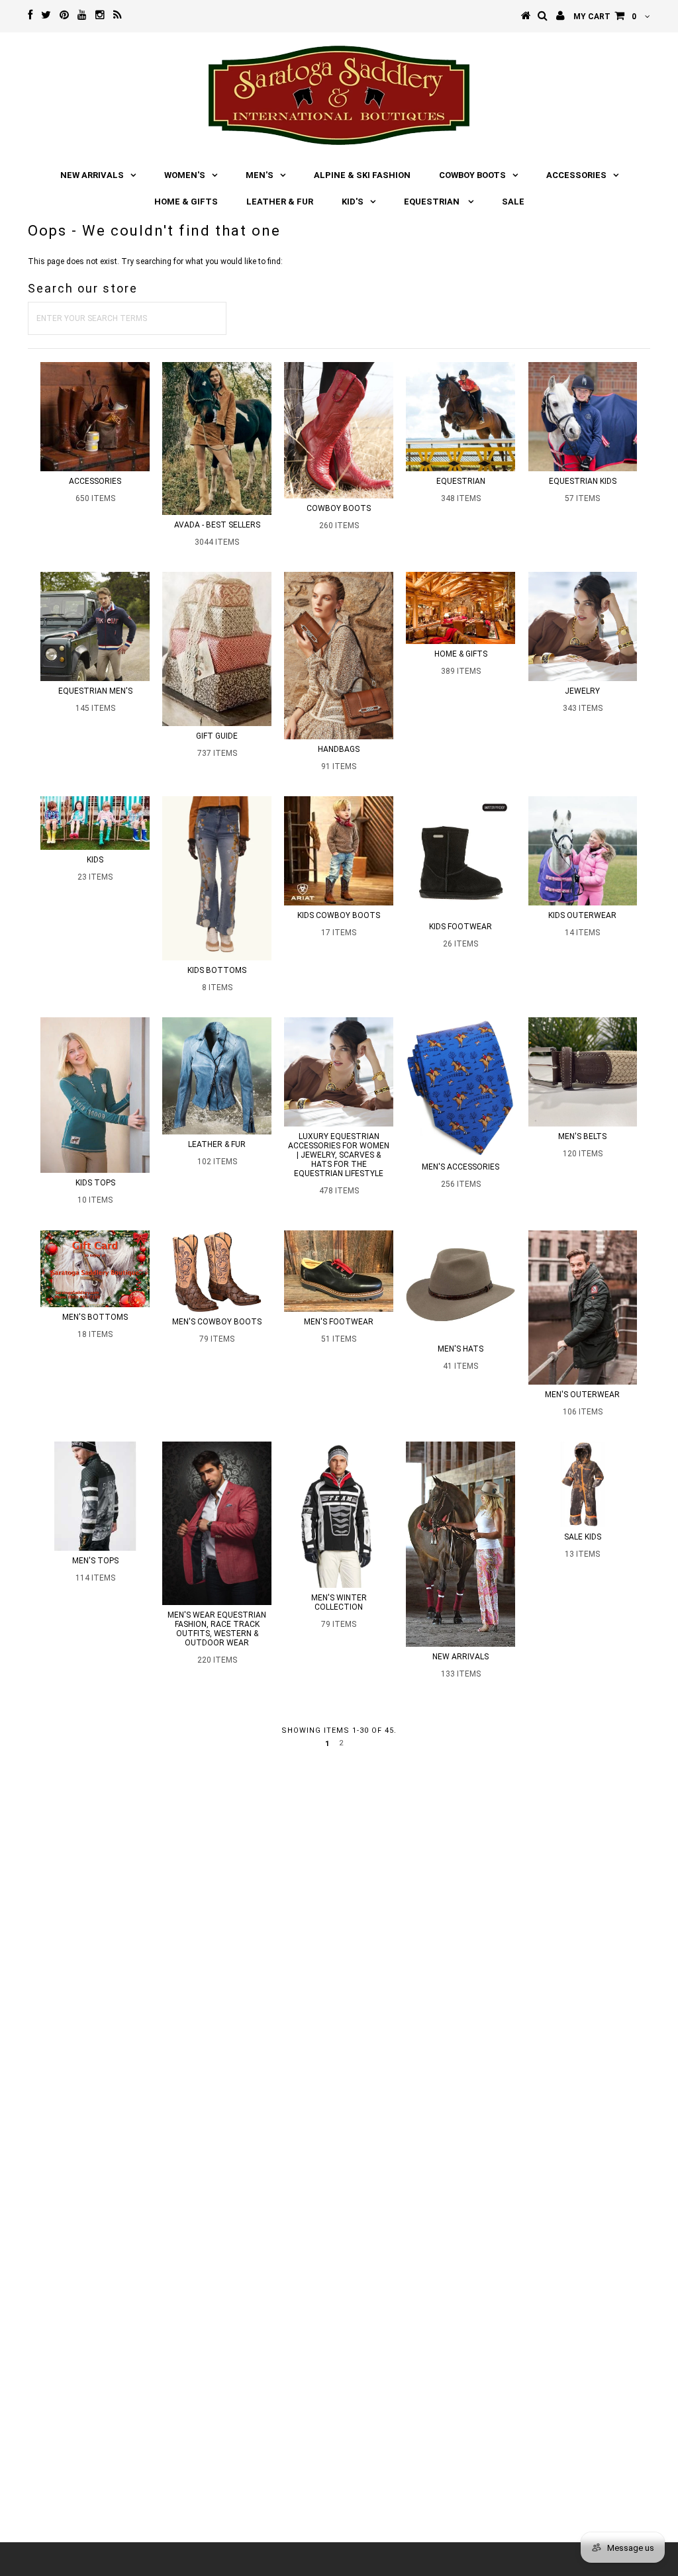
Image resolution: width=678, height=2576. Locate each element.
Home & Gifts (186, 202)
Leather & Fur (280, 202)
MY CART (605, 17)
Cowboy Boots (472, 175)
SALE (513, 202)
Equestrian (433, 202)
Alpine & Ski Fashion (362, 175)
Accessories (576, 175)
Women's (185, 175)
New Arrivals (92, 175)
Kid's (353, 202)
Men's (260, 175)
